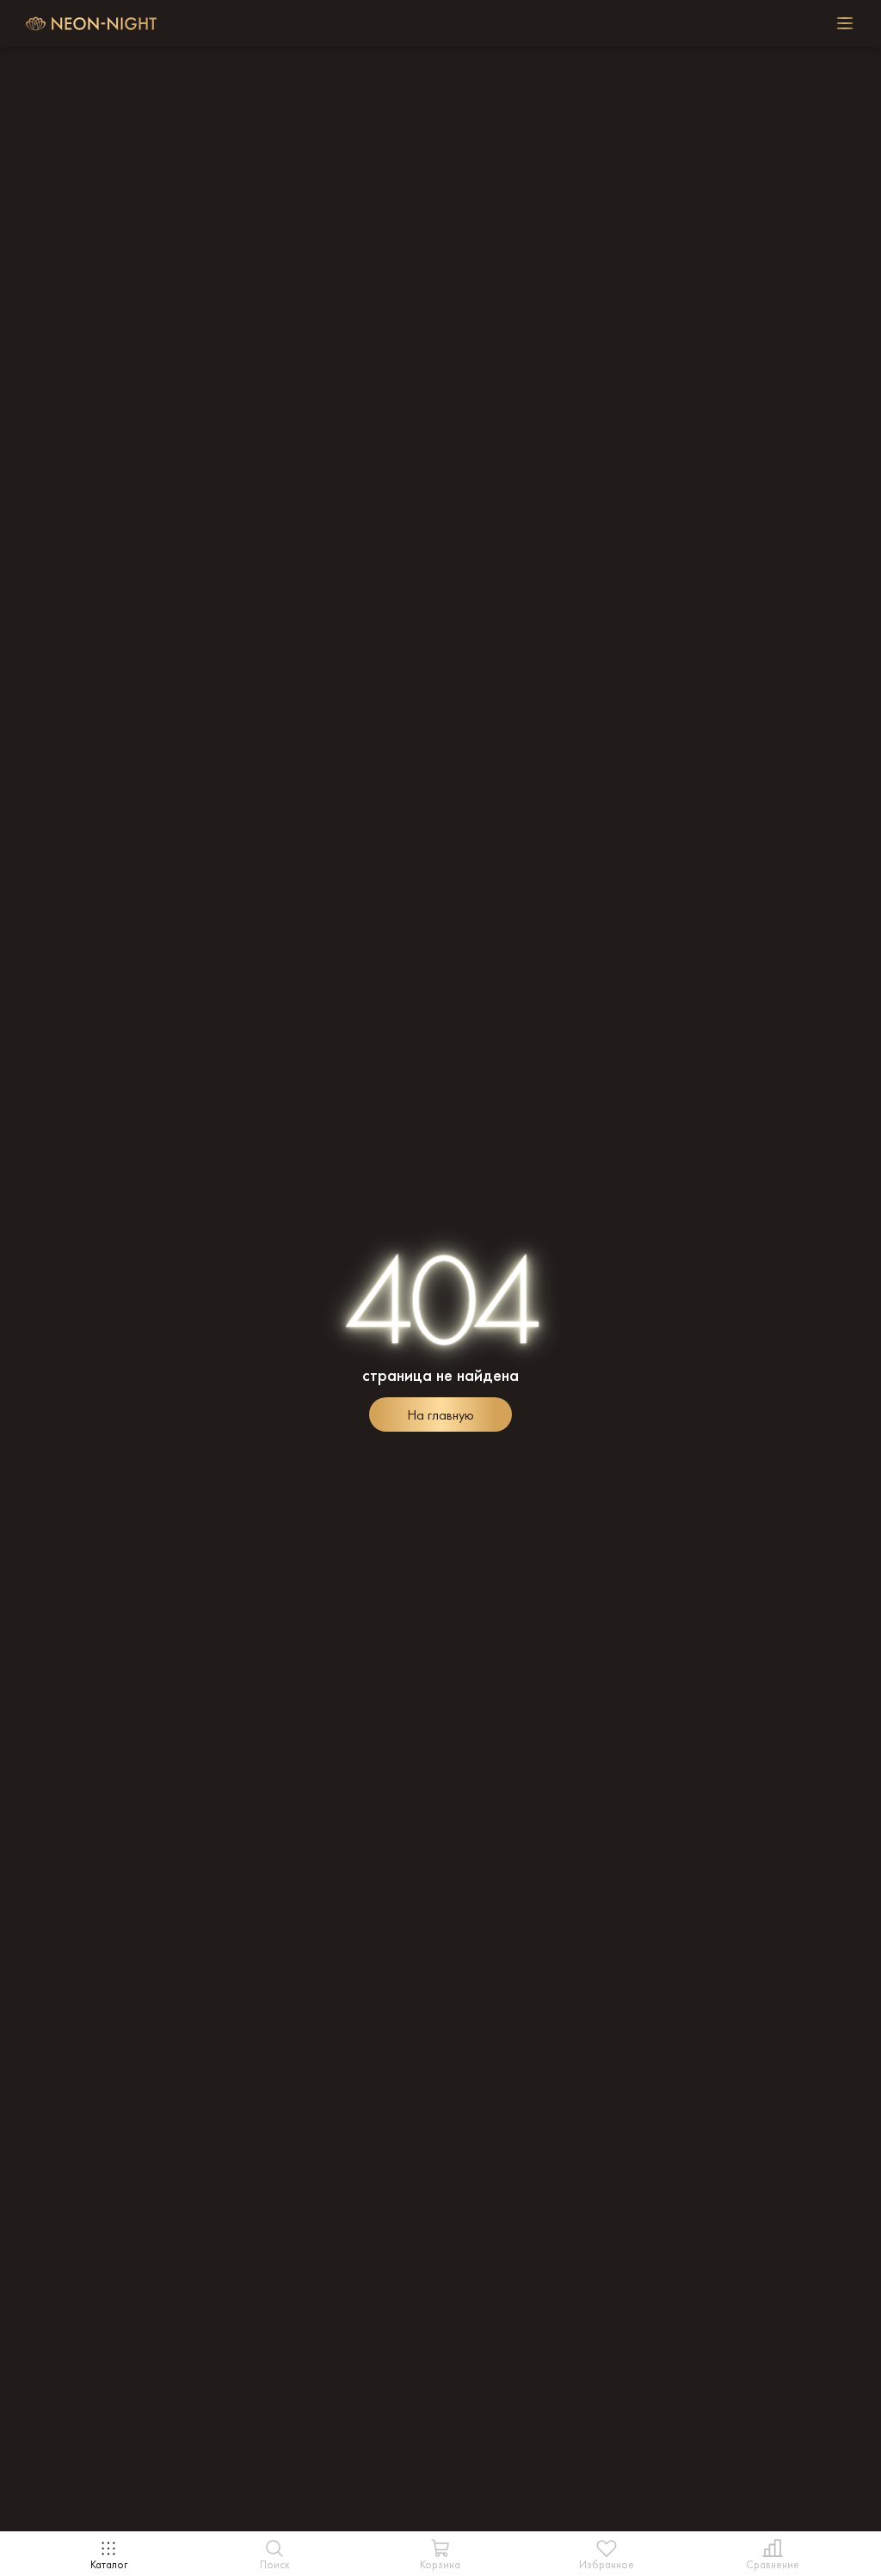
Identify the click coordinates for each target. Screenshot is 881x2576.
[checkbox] (845, 23)
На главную (440, 1415)
